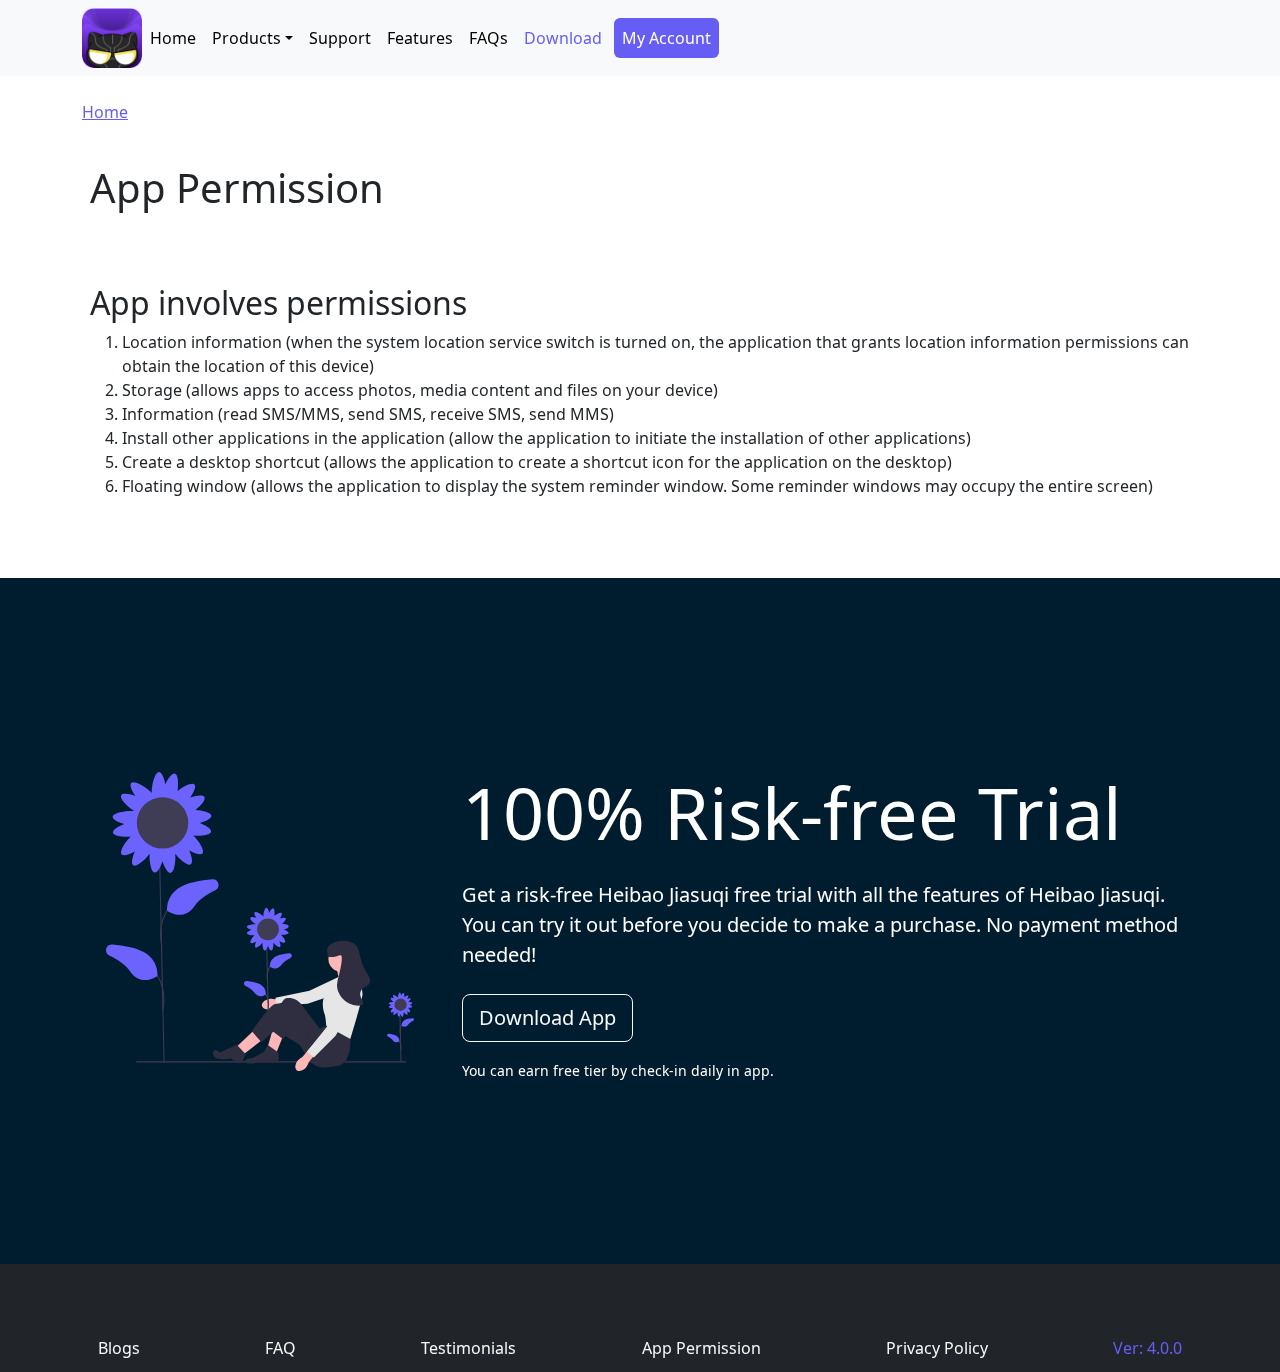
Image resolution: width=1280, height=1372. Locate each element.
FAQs (488, 38)
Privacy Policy (937, 1348)
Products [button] (246, 38)
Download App (547, 1017)
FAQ (280, 1348)
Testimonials (468, 1348)
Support (340, 38)
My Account (666, 38)
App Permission (701, 1348)
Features (420, 38)
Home (173, 38)
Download (563, 38)
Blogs (119, 1348)
